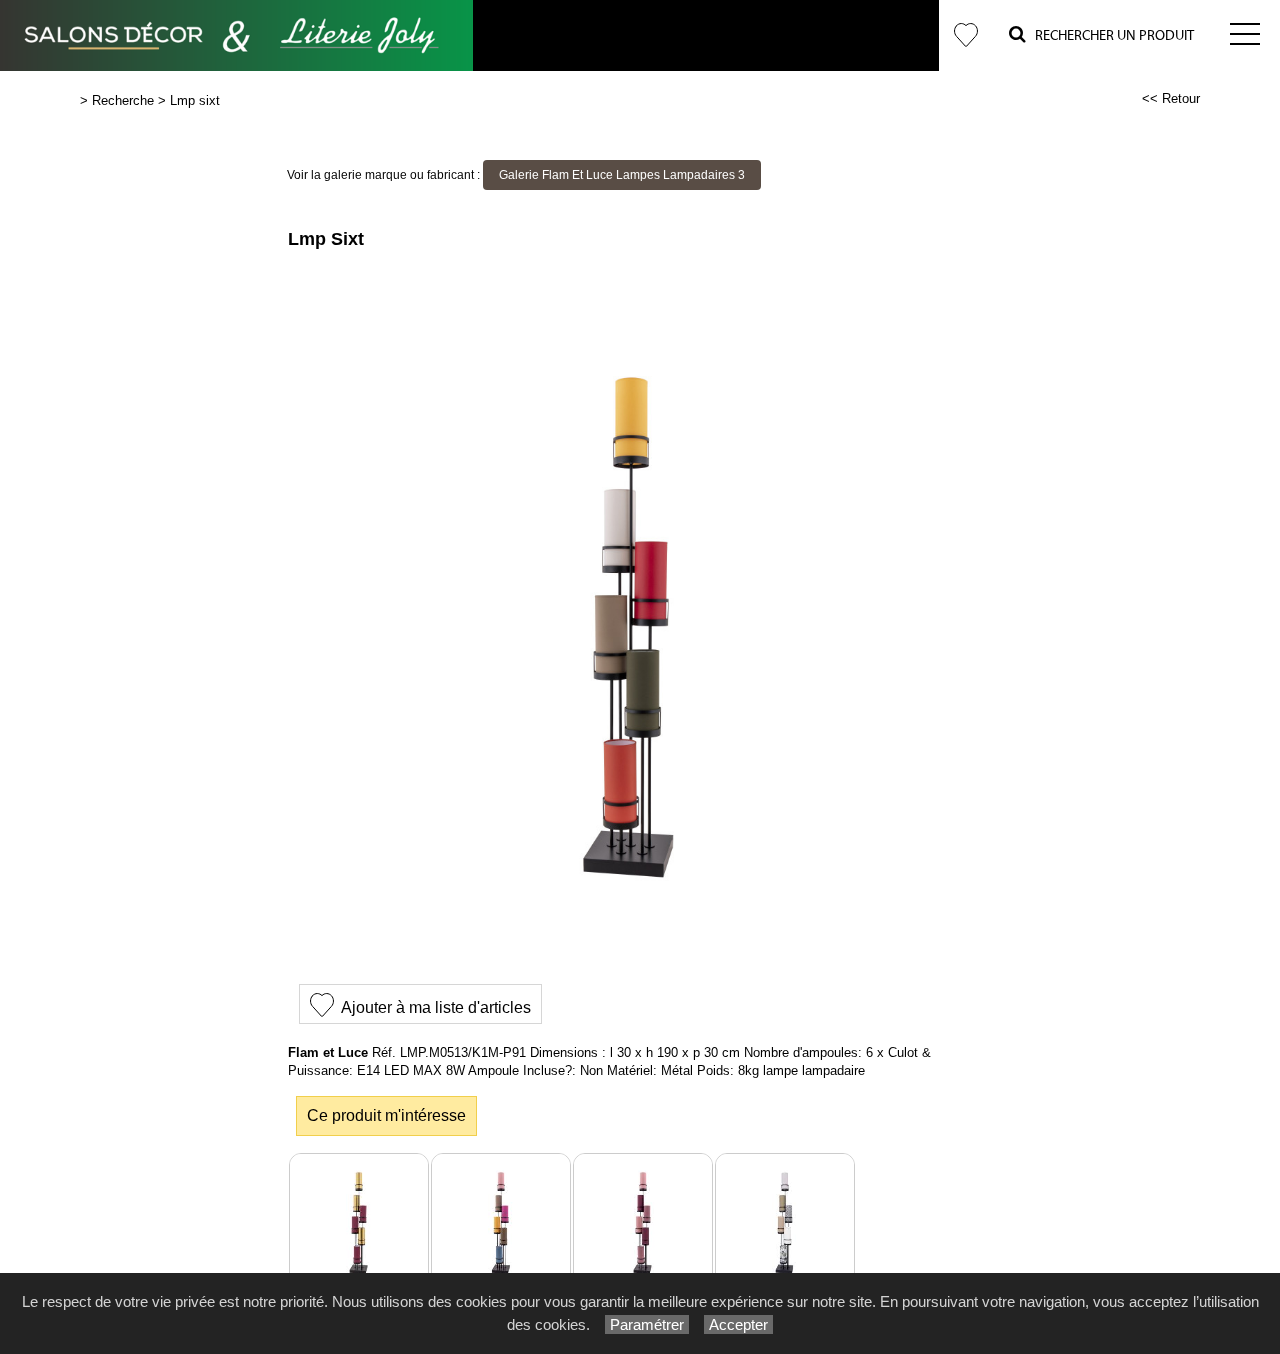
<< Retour (1171, 98)
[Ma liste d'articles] (966, 35)
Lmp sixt (195, 100)
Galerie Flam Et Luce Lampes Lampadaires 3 (622, 175)
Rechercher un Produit (1110, 36)
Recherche (123, 100)
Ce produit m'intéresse (386, 1115)
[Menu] (1245, 35)
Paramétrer (647, 1324)
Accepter (738, 1324)
